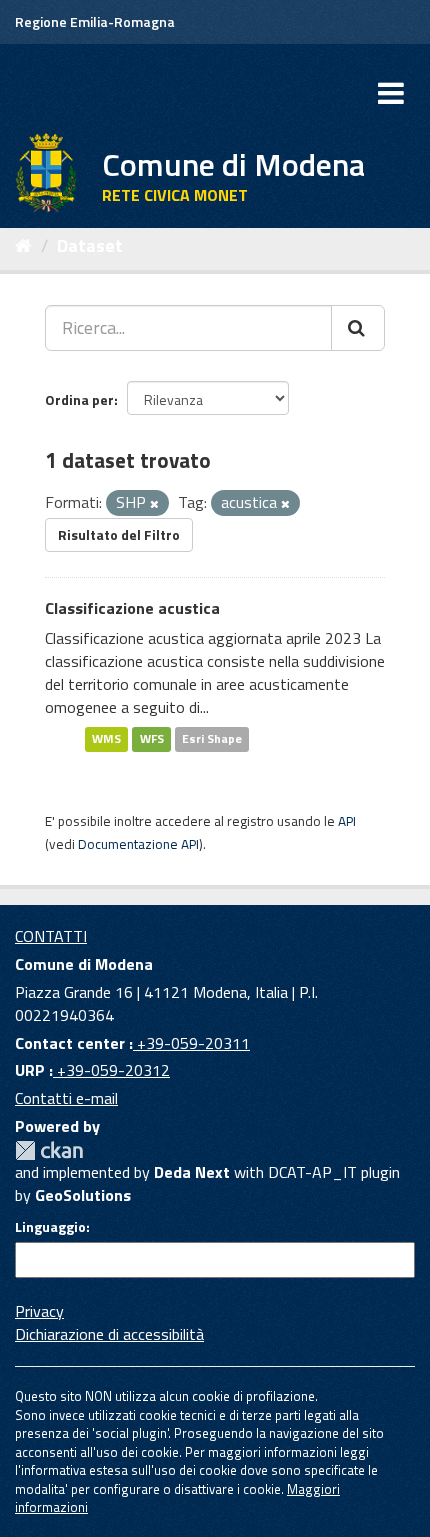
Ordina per (79, 399)
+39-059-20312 (111, 1070)
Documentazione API (138, 844)
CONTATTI (51, 936)
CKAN (49, 1150)
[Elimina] (154, 504)
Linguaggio (50, 1227)
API (347, 821)
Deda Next (192, 1172)
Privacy (39, 1311)
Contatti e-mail (66, 1098)
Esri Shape (212, 739)
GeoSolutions (83, 1195)
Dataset (90, 245)
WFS (152, 739)
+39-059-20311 (191, 1043)
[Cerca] (358, 328)
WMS (106, 739)
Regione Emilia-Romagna (95, 21)
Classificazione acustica (132, 608)
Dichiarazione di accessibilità (109, 1334)
